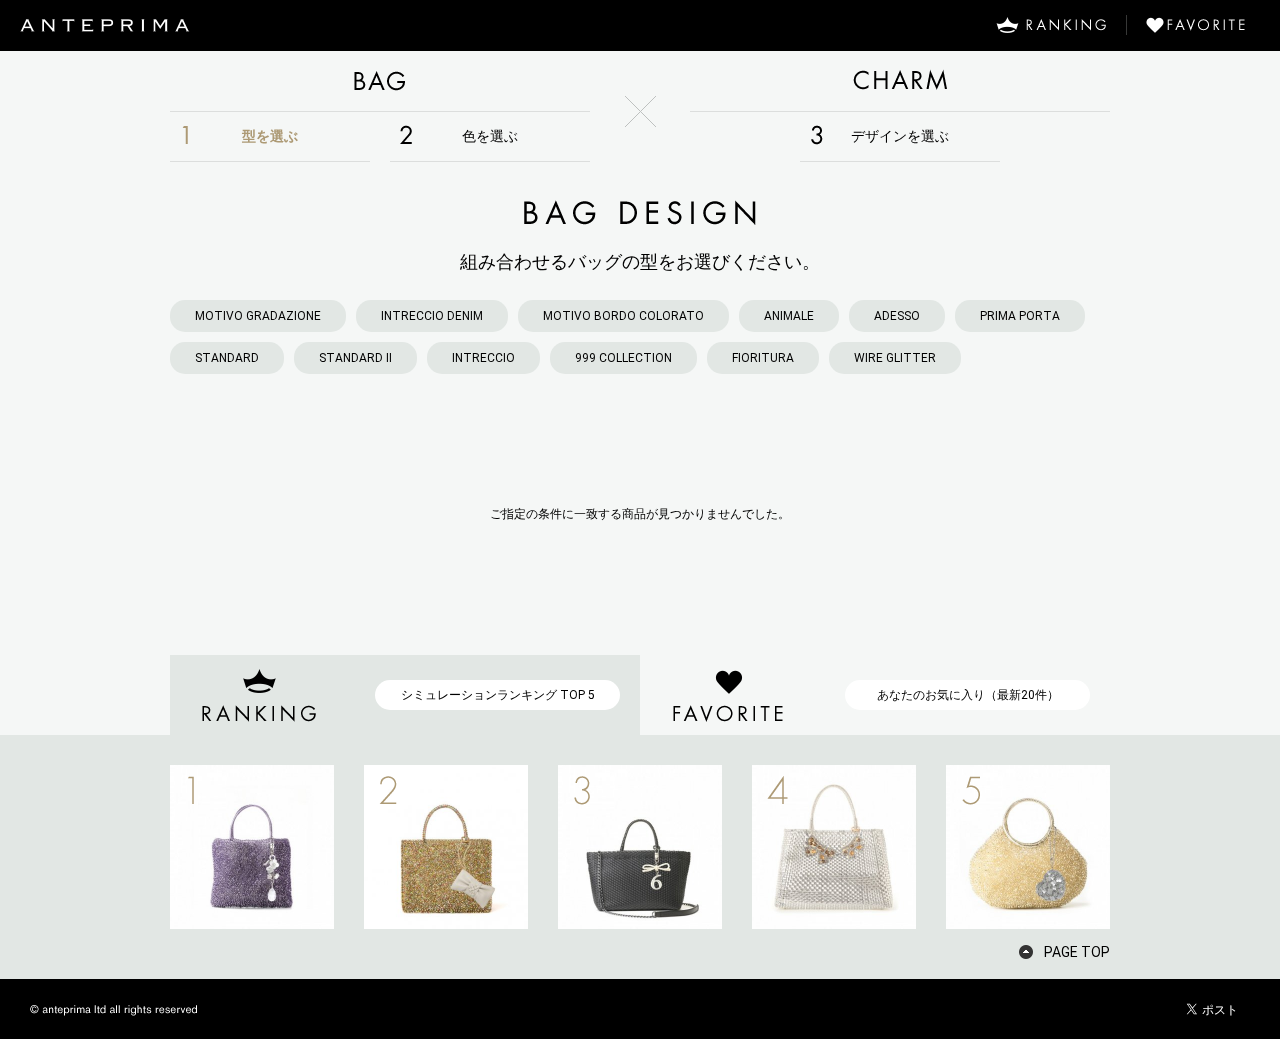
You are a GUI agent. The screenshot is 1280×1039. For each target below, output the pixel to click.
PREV (135, 847)
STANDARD (227, 358)
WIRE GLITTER (895, 358)
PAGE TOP (1077, 952)
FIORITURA (763, 358)
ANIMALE (789, 316)
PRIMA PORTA (1020, 316)
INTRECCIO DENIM (432, 316)
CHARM (900, 81)
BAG (380, 81)
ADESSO (897, 316)
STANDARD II (355, 358)
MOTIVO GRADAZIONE (258, 316)
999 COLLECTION (623, 358)
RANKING (1051, 25)
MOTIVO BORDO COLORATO (623, 316)
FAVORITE (1203, 25)
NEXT (1145, 847)
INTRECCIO (483, 358)
